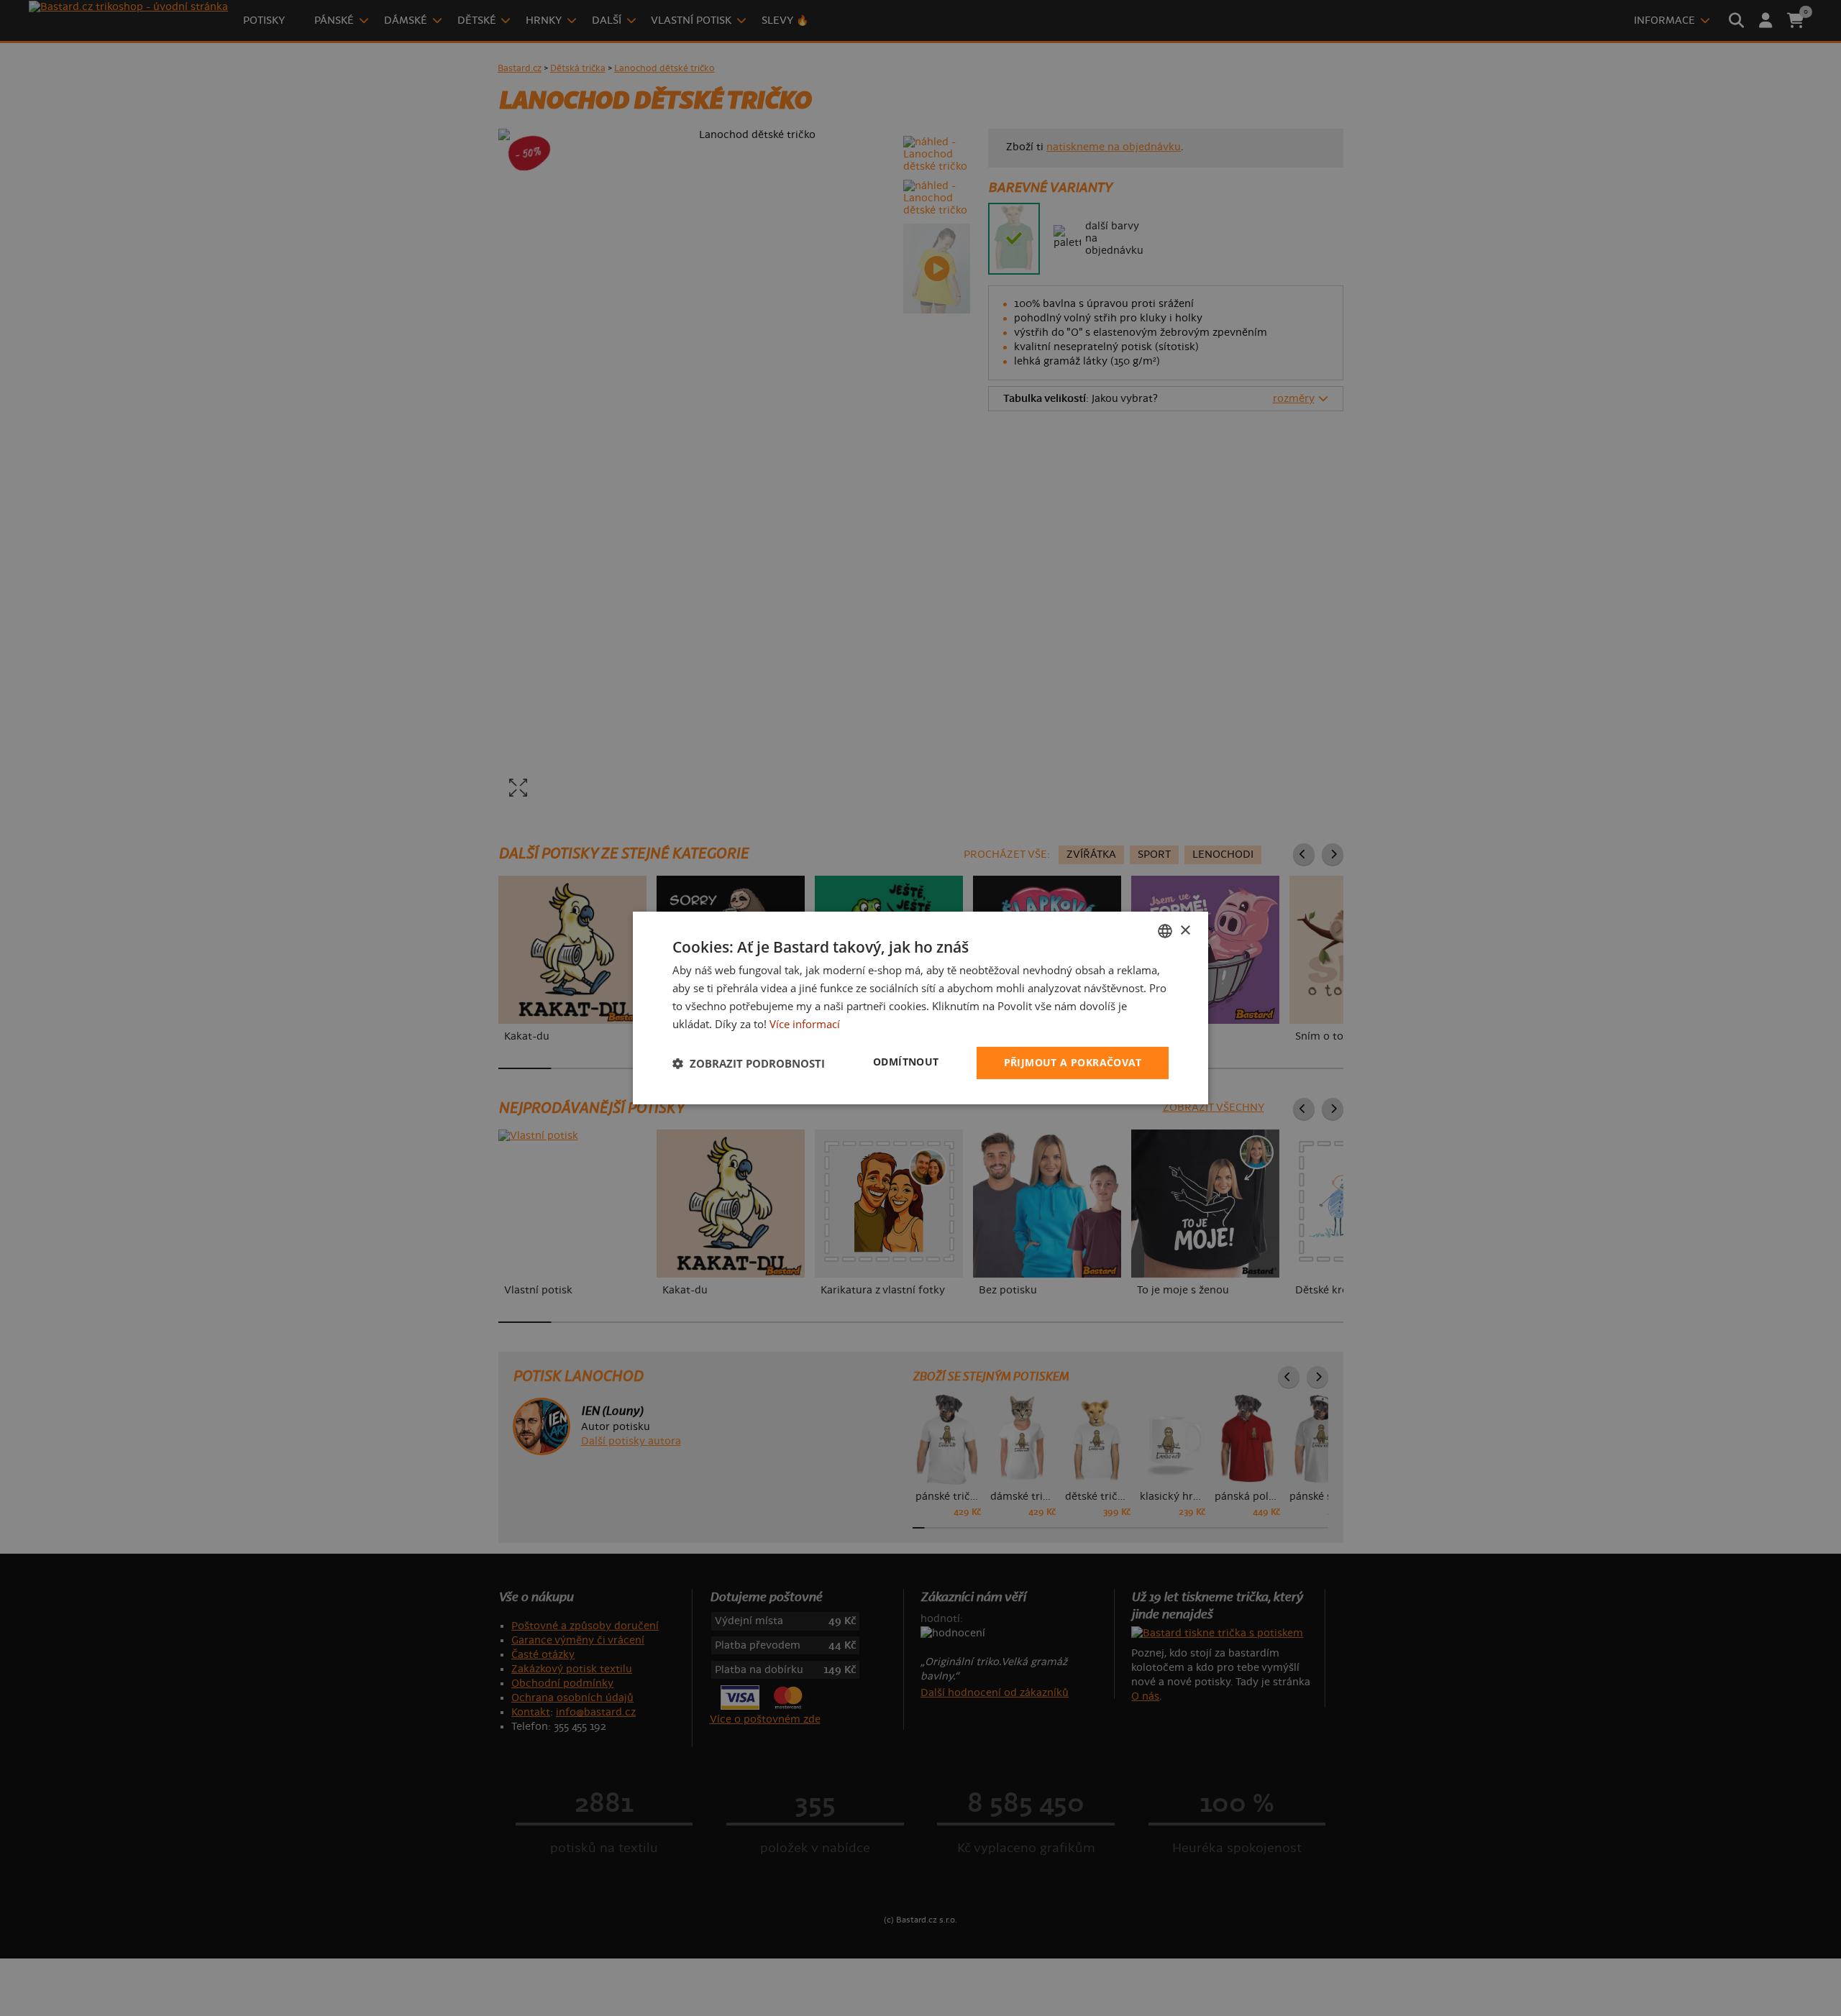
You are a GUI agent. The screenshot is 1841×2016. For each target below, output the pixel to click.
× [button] (1185, 930)
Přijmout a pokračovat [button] (1073, 1062)
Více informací (805, 1024)
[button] (749, 1063)
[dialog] (920, 1008)
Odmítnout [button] (906, 1062)
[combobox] (1165, 931)
